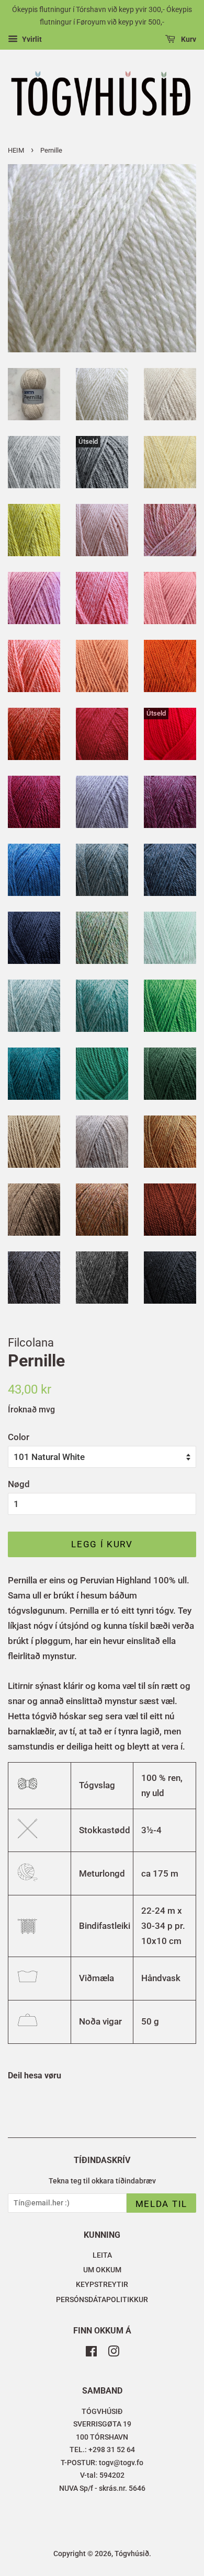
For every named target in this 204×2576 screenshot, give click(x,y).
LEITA (102, 2255)
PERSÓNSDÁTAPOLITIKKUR (102, 2300)
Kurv (188, 39)
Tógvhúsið (132, 2554)
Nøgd (19, 1484)
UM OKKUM (102, 2270)
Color (19, 1437)
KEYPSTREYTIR (102, 2285)
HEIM (16, 150)
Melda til (161, 2204)
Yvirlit (31, 39)
